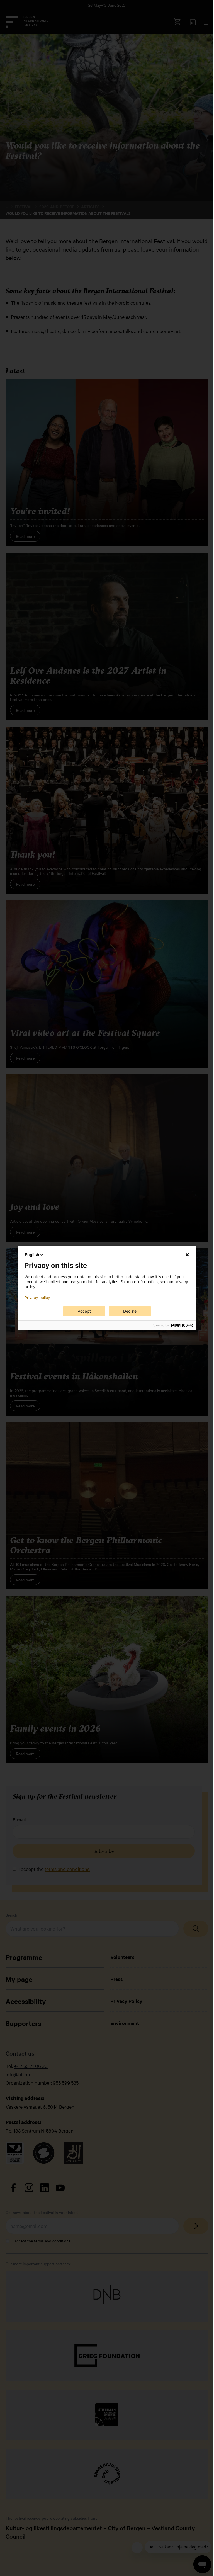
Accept (84, 1311)
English (32, 1255)
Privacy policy (37, 1298)
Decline (130, 1311)
